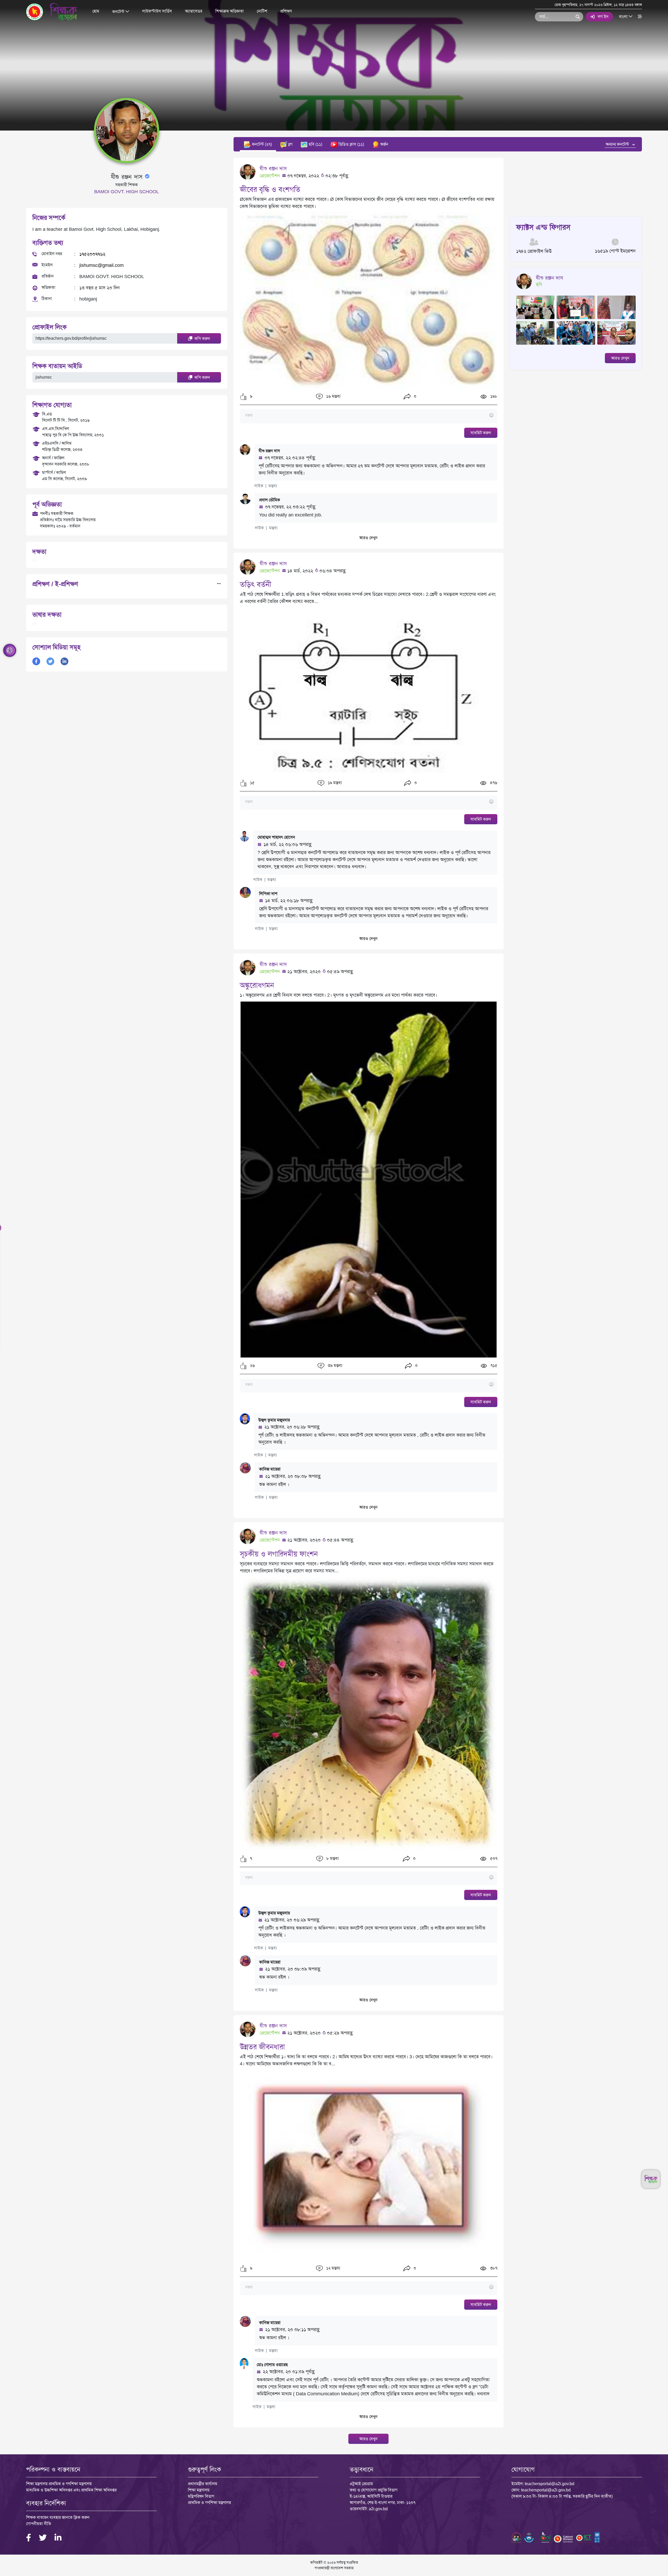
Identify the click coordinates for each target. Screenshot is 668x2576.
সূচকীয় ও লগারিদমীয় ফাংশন (279, 1554)
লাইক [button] (259, 486)
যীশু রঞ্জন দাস (273, 168)
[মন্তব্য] (369, 416)
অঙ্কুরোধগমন (257, 985)
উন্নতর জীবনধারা (262, 2047)
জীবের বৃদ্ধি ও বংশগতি (270, 189)
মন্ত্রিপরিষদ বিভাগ (201, 2496)
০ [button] (415, 396)
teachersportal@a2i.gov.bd (550, 2484)
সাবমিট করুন (481, 433)
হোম (96, 11)
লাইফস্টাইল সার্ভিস (157, 11)
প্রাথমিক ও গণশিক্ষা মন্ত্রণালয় (209, 2503)
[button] (243, 397)
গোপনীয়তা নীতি (39, 2524)
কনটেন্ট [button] (119, 11)
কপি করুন (202, 339)
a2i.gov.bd (378, 2509)
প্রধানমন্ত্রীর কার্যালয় (202, 2484)
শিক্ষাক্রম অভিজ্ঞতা (229, 11)
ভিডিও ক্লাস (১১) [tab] (351, 144)
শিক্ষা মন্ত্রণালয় (199, 2490)
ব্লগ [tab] (290, 144)
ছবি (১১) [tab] (315, 144)
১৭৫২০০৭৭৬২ (92, 254)
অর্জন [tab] (384, 144)
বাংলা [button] (624, 16)
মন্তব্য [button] (273, 486)
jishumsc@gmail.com (102, 265)
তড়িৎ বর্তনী (256, 584)
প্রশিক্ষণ (286, 11)
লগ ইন (603, 17)
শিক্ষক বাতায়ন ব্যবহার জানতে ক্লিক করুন (58, 2517)
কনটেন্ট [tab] (261, 144)
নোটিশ (262, 11)
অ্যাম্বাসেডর (194, 11)
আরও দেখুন (368, 538)
